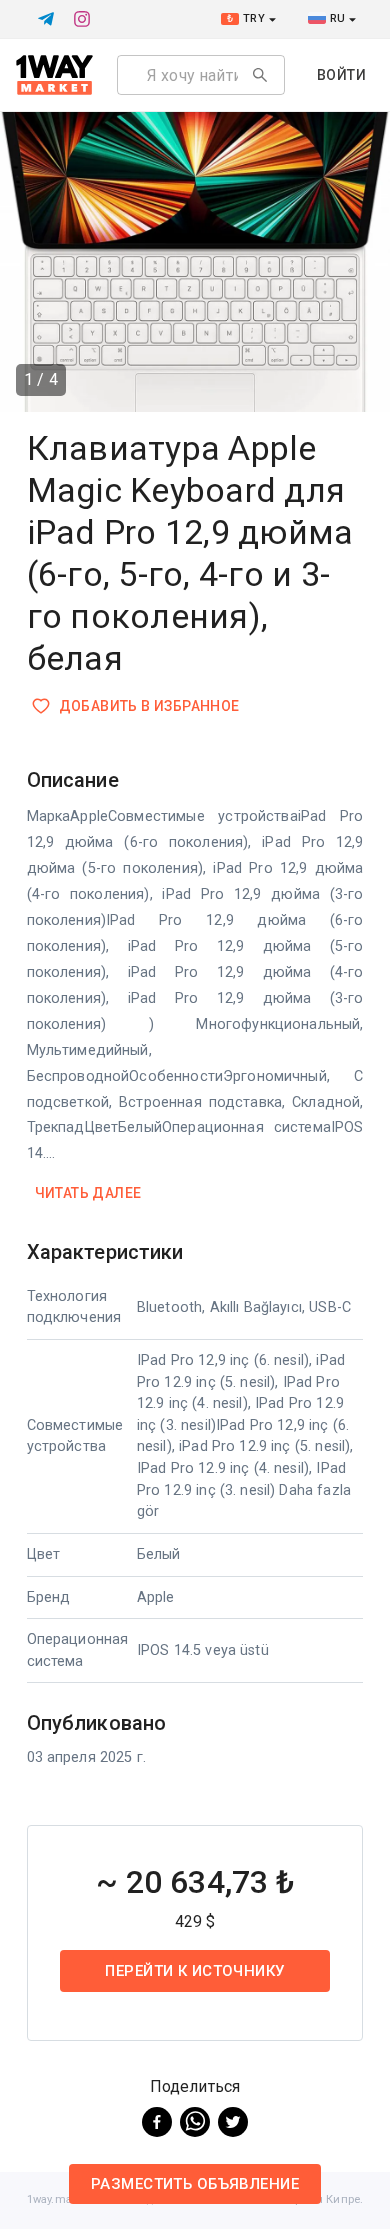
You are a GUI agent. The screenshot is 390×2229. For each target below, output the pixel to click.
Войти (341, 75)
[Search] (260, 75)
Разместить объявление (195, 2184)
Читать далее (88, 1193)
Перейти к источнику (194, 1971)
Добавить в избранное (149, 706)
